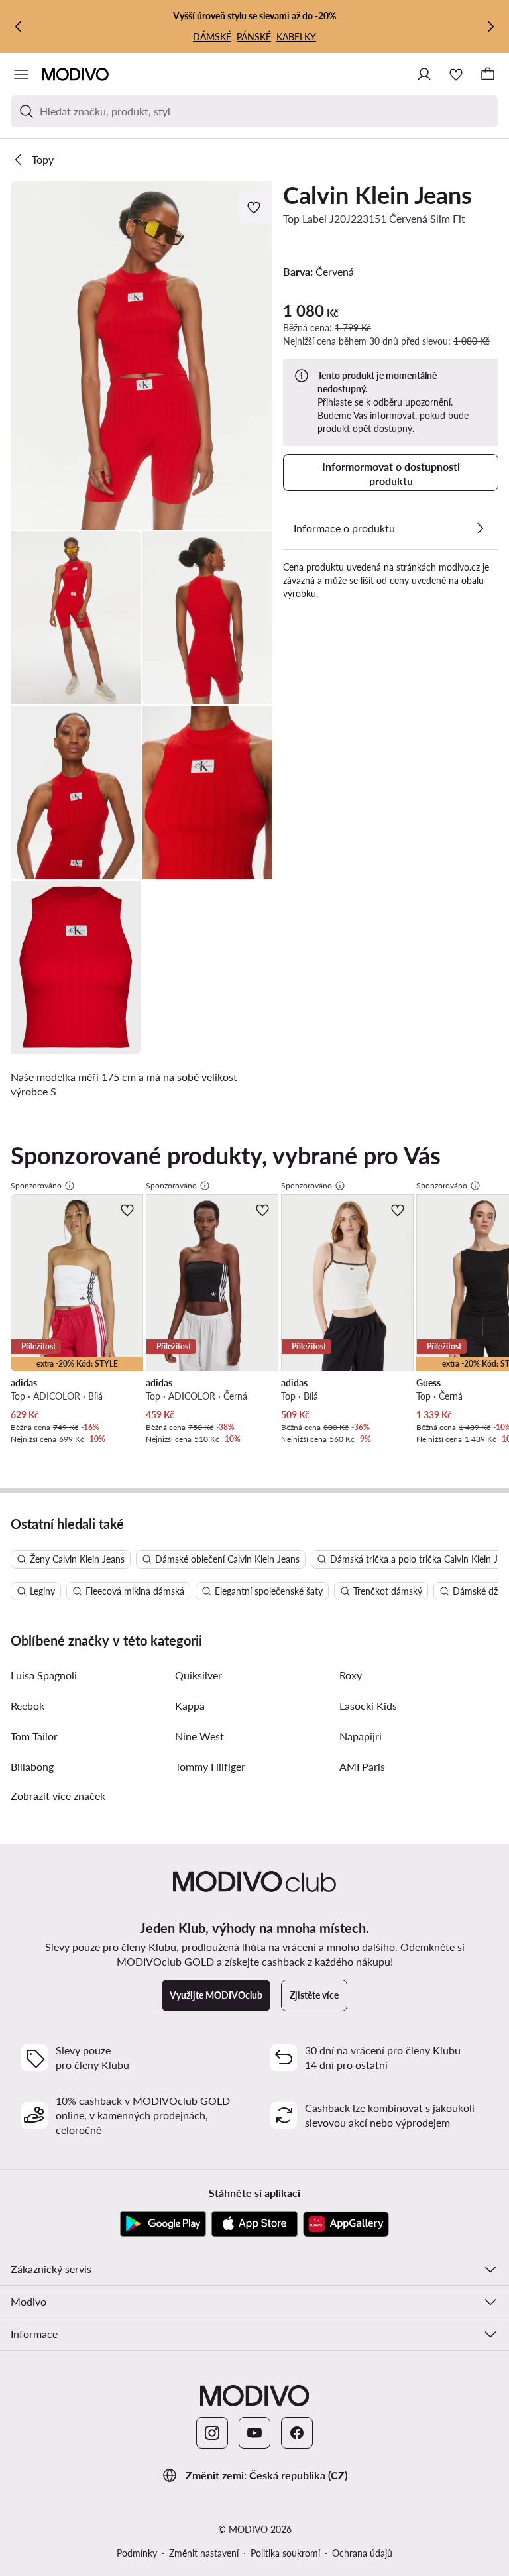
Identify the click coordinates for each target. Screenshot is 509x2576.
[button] (141, 355)
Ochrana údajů (362, 2553)
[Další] (490, 27)
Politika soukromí (285, 2553)
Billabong (32, 1766)
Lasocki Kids (368, 1706)
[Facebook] (297, 2433)
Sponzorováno (36, 1185)
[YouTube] (254, 2433)
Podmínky (137, 2553)
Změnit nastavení (204, 2553)
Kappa (190, 1706)
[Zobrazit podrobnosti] (480, 528)
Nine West (199, 1736)
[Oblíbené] (456, 74)
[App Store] (254, 2224)
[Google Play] (163, 2224)
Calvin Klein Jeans (377, 195)
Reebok (28, 1706)
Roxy (351, 1675)
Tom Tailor (34, 1736)
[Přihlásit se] (424, 74)
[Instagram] (212, 2433)
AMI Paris (362, 1766)
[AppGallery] (346, 2224)
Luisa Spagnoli (44, 1675)
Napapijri (361, 1736)
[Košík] (488, 74)
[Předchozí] (19, 27)
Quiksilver (198, 1675)
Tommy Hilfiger (210, 1766)
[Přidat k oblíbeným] (255, 207)
